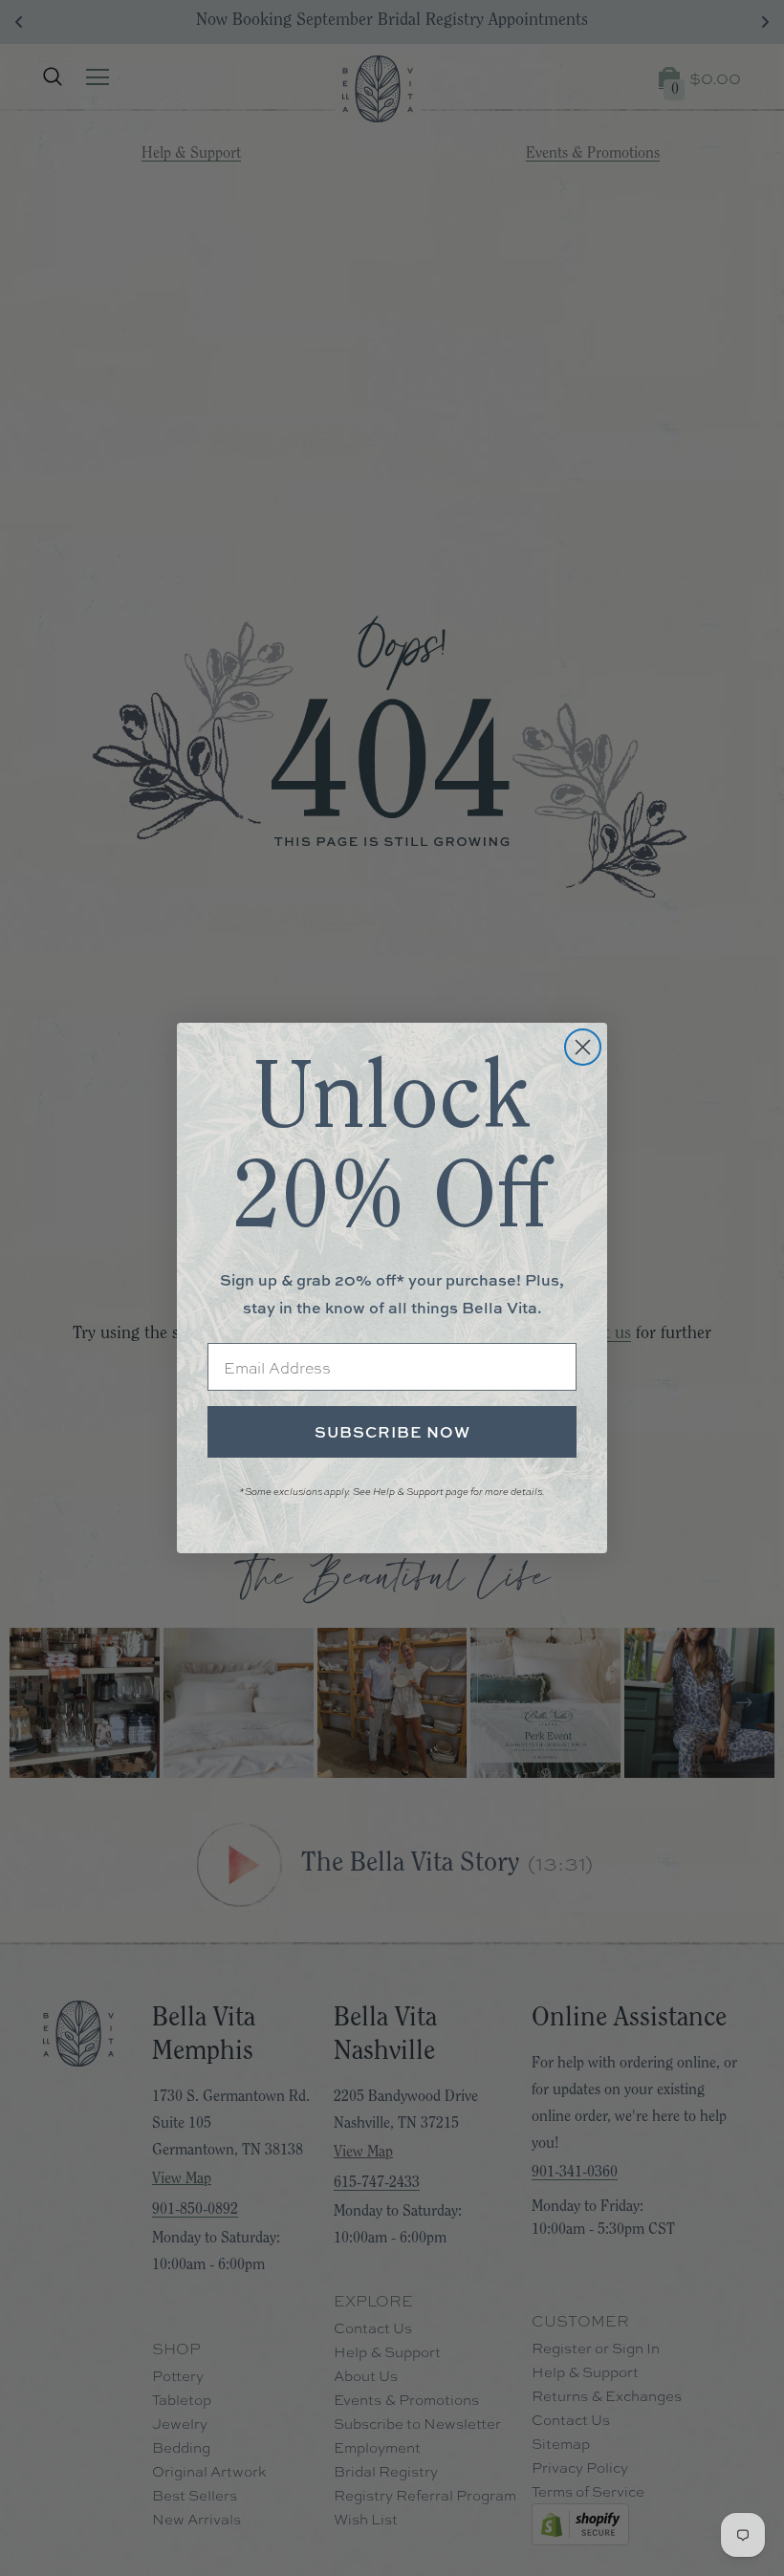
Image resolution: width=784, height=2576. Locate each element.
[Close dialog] (583, 1047)
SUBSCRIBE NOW (392, 1432)
